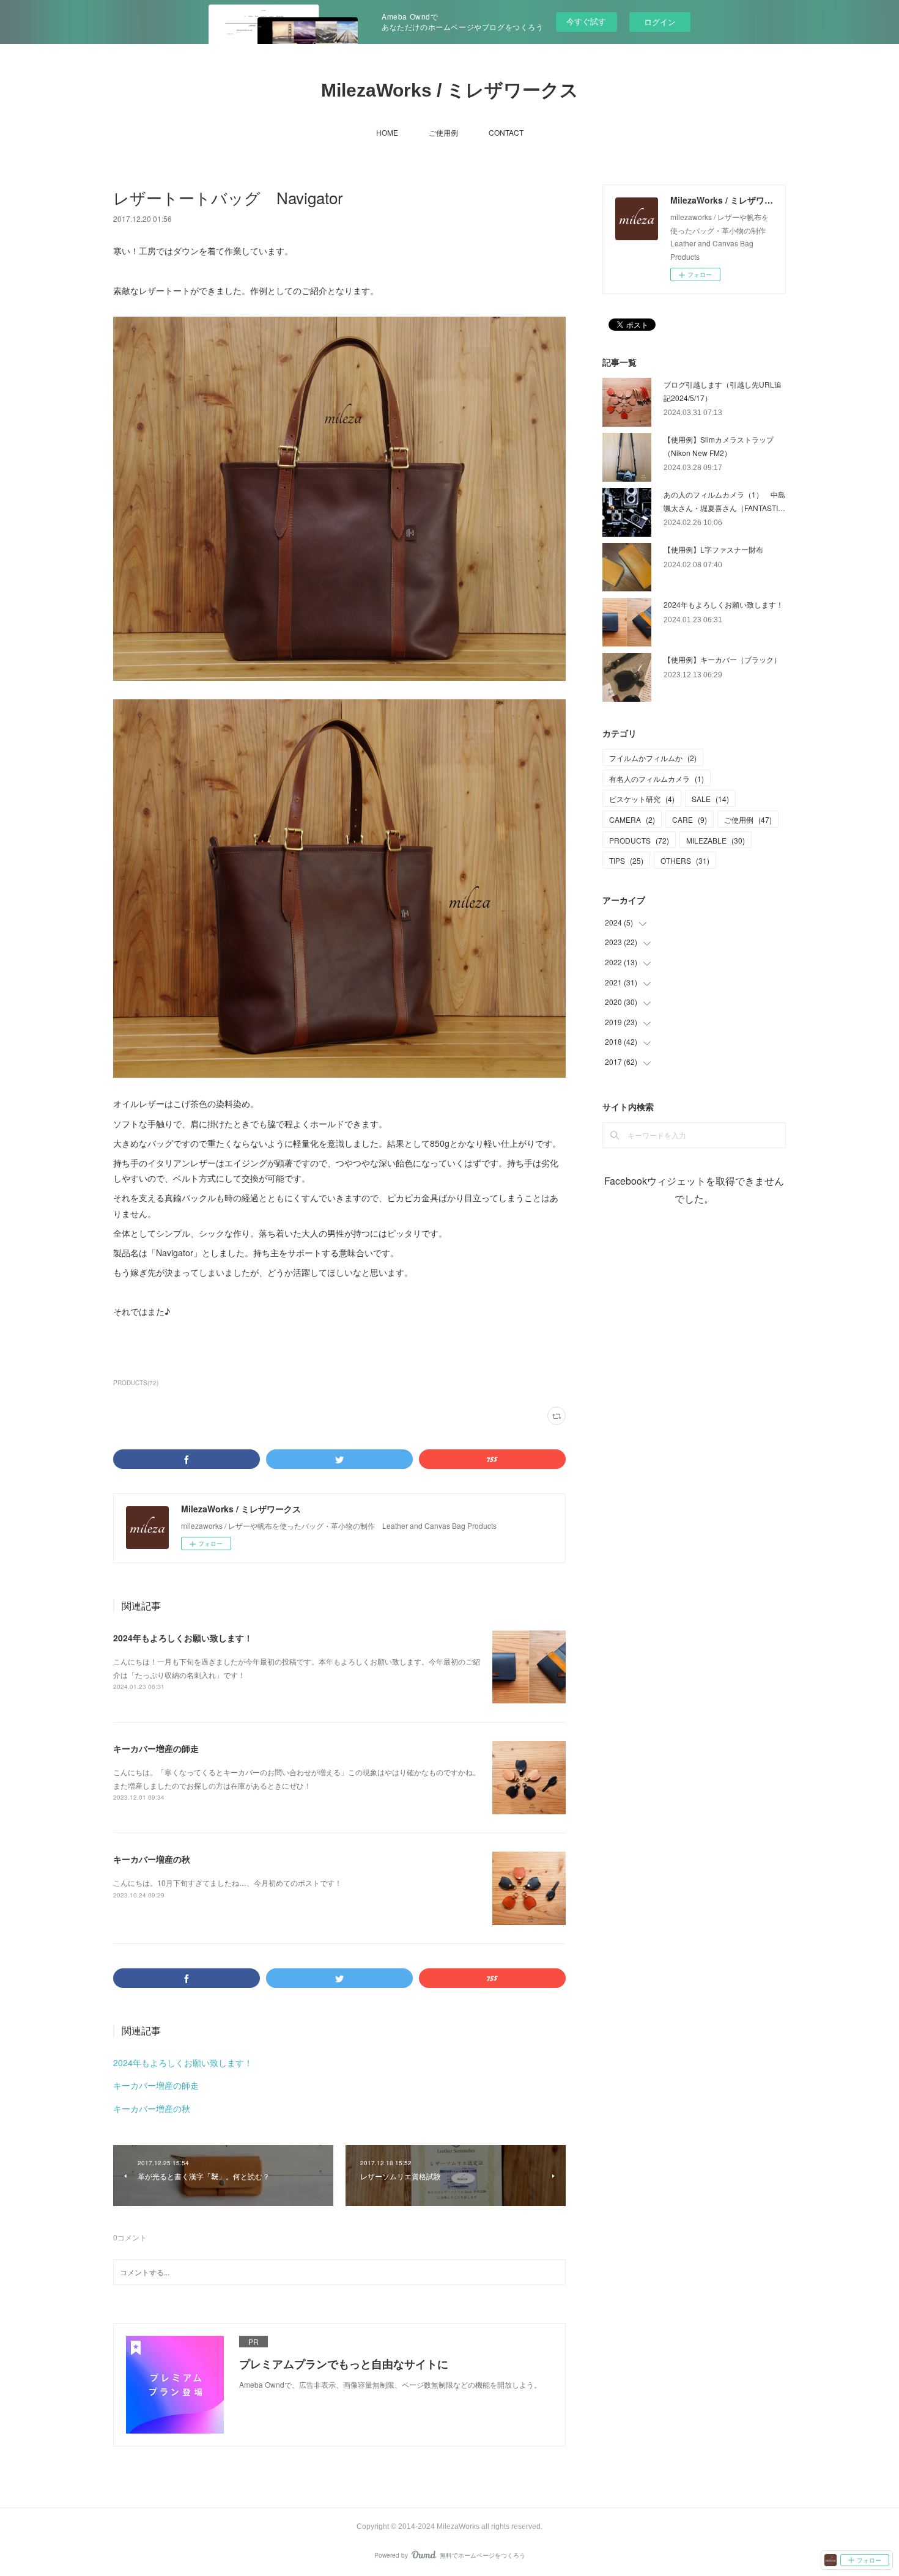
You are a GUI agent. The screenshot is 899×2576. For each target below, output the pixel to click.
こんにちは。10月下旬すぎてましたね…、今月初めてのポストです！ (228, 1882)
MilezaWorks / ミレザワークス (450, 90)
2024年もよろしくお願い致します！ (183, 1638)
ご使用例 (443, 132)
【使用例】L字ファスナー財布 (713, 549)
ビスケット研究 (642, 799)
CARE (690, 819)
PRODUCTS (639, 840)
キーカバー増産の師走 (156, 1748)
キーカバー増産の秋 (152, 1859)
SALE (710, 799)
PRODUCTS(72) (136, 1383)
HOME (387, 132)
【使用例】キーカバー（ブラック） (722, 659)
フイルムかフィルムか (653, 758)
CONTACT (506, 132)
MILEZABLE (716, 840)
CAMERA (632, 819)
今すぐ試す (586, 21)
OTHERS (685, 860)
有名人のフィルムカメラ (657, 778)
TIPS (626, 860)
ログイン (660, 22)
